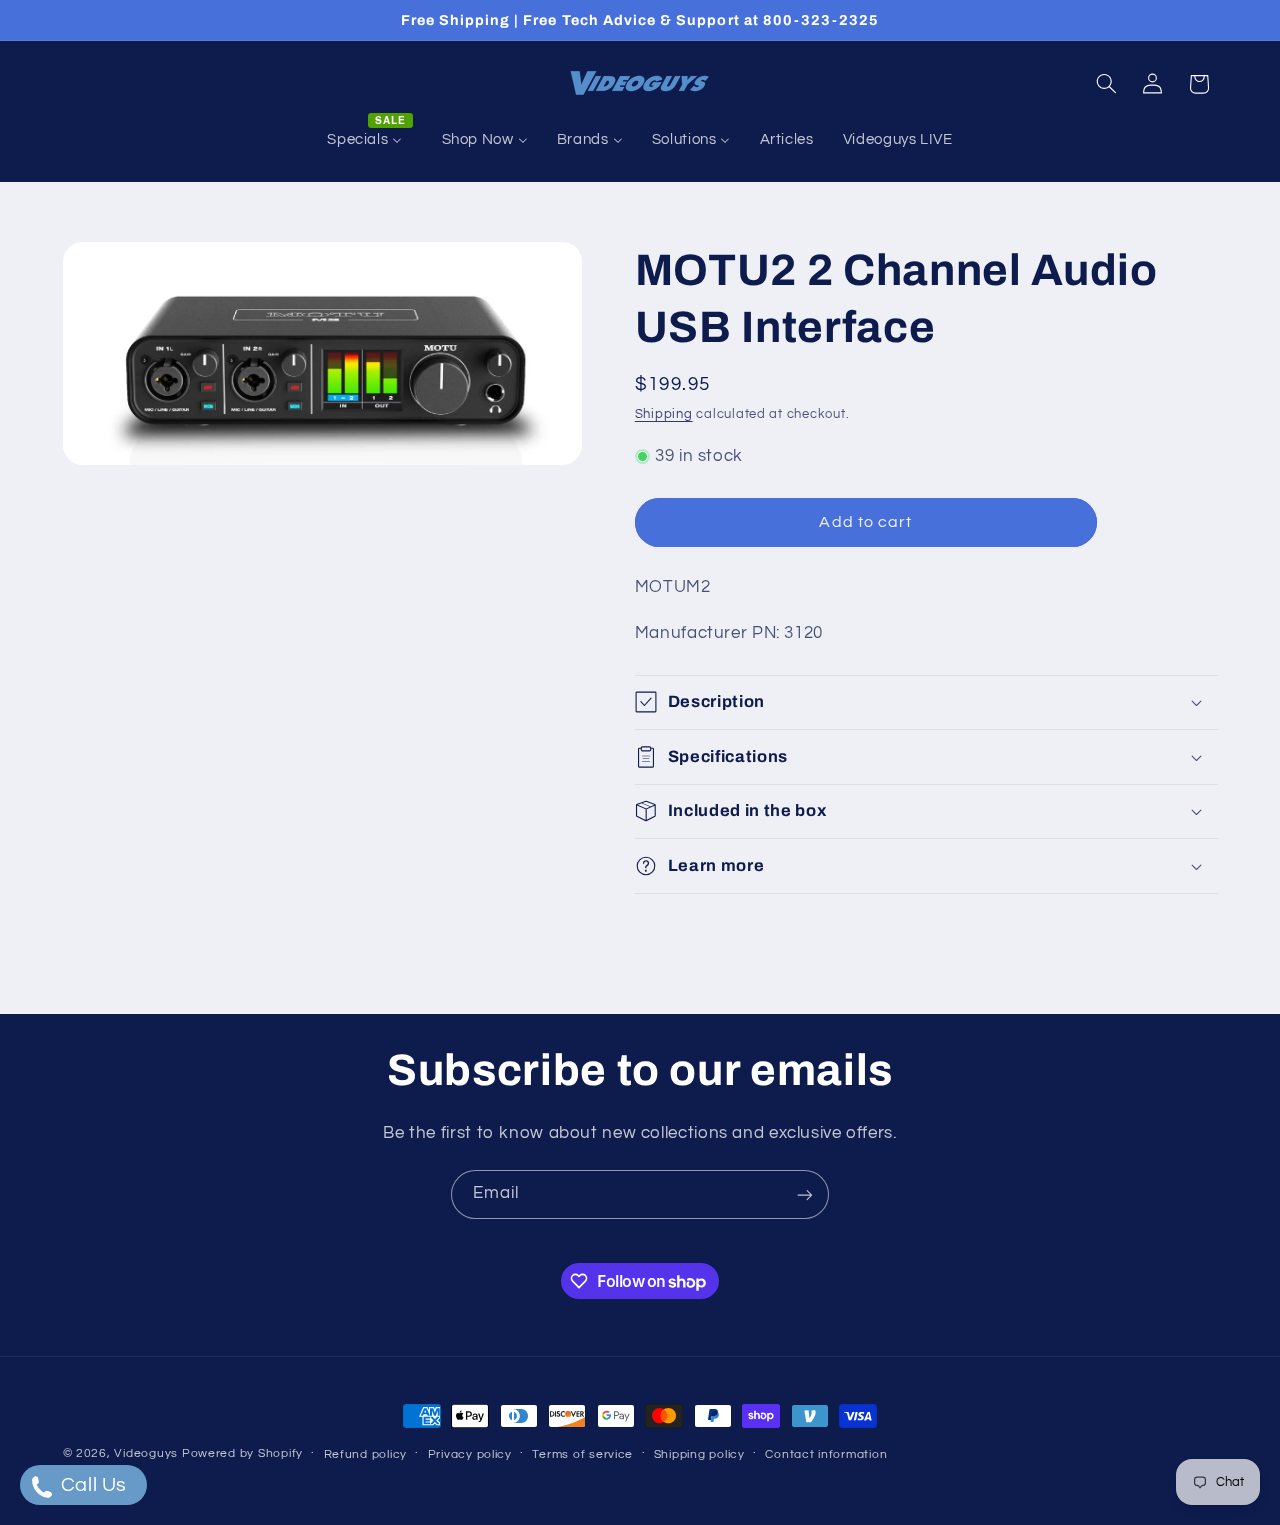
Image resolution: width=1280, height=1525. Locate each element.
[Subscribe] (805, 1194)
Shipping (664, 414)
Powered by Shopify (242, 1453)
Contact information (826, 1454)
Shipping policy (699, 1454)
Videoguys (146, 1453)
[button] (1106, 84)
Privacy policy (470, 1454)
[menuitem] (370, 140)
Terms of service (582, 1454)
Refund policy (366, 1454)
